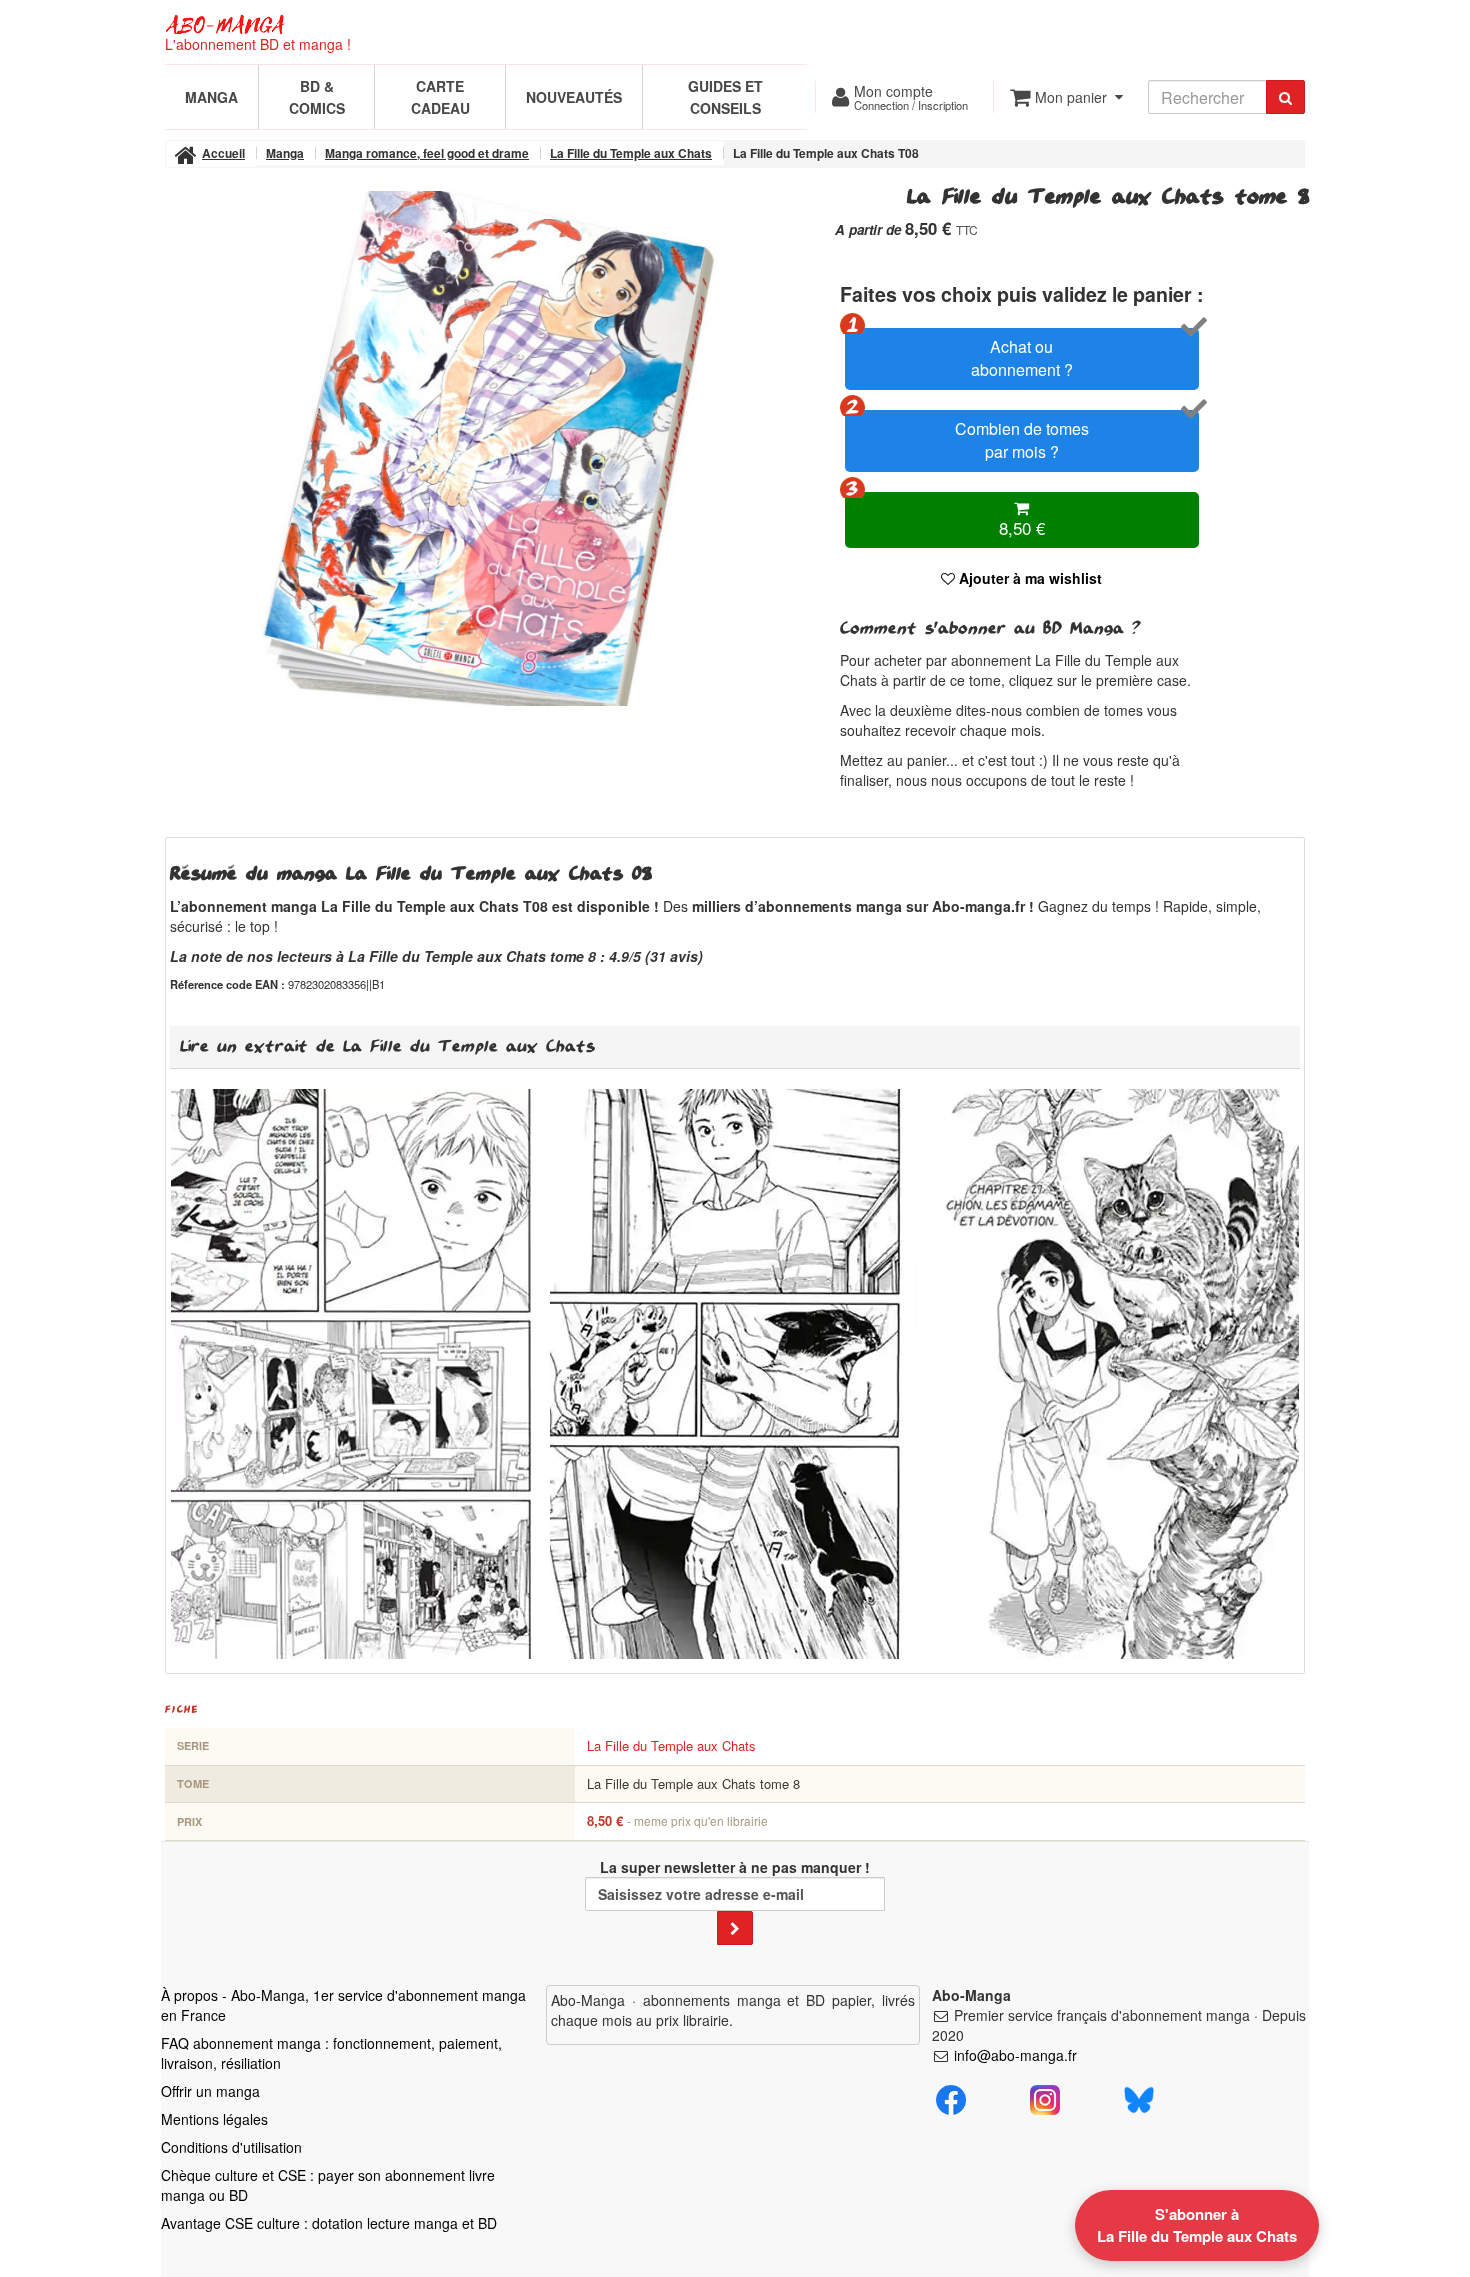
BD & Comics (317, 97)
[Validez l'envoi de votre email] (735, 1928)
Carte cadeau (440, 97)
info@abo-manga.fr (1015, 2055)
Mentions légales (214, 2119)
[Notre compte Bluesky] (1139, 2097)
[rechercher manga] (1285, 97)
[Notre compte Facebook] (951, 2097)
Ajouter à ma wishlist (1028, 578)
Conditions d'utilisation (231, 2147)
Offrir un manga (210, 2091)
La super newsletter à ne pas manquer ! (735, 1867)
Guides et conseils (725, 97)
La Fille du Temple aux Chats (671, 1745)
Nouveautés (574, 97)
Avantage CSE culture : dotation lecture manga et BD (329, 2223)
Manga (211, 97)
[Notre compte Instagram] (1045, 2097)
